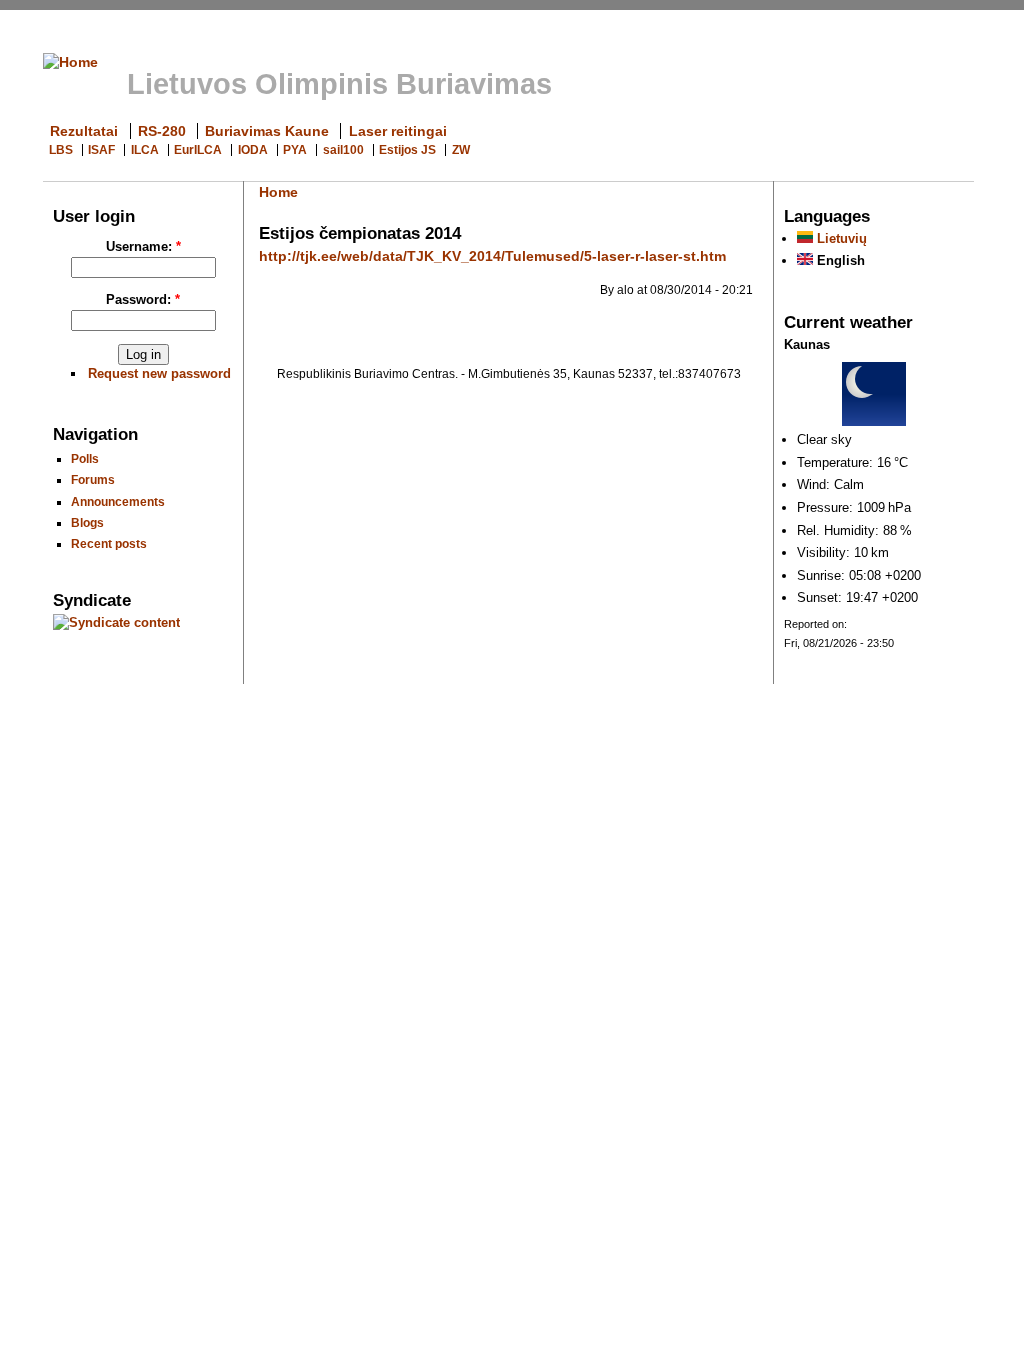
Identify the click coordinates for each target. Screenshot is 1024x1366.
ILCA (145, 150)
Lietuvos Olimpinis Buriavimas (339, 84)
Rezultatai (84, 131)
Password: (143, 299)
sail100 (343, 150)
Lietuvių (840, 238)
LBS (61, 150)
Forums (93, 479)
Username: (143, 246)
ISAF (101, 150)
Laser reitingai (398, 131)
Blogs (87, 522)
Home (278, 192)
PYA (295, 150)
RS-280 (162, 131)
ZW (461, 150)
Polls (85, 458)
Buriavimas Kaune (267, 131)
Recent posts (109, 543)
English (839, 260)
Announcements (118, 501)
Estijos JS (407, 150)
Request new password (159, 373)
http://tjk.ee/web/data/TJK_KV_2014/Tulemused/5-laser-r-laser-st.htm (492, 256)
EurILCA (198, 150)
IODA (253, 150)
